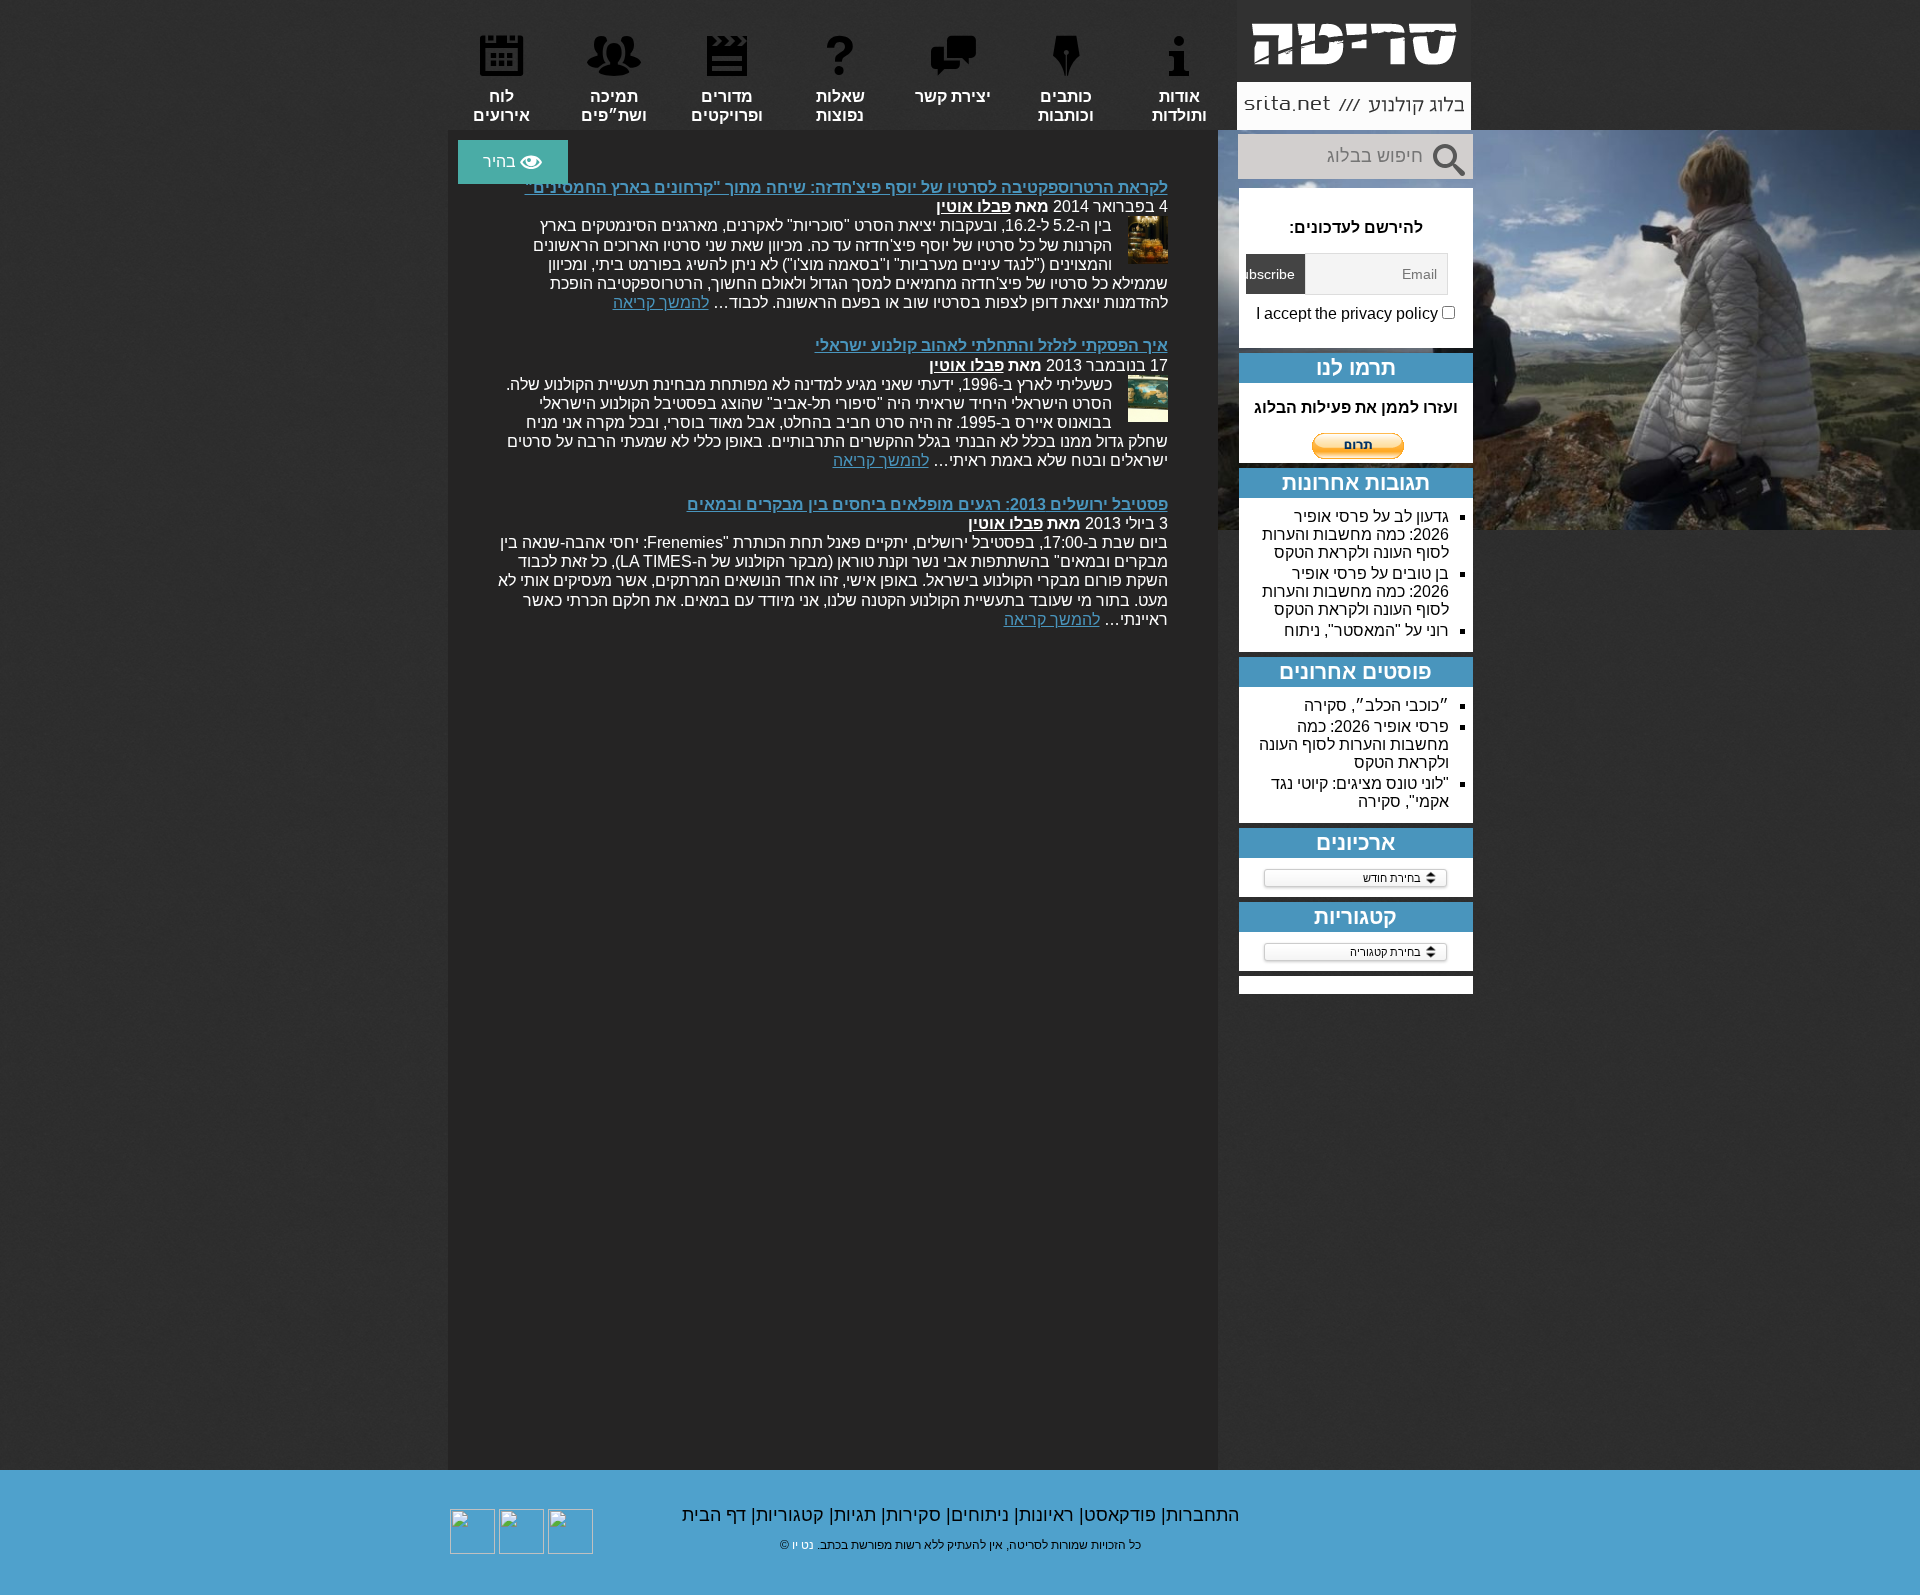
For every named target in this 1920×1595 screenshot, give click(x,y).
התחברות (1202, 1515)
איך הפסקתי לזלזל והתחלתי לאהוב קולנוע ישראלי (991, 345)
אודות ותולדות (1179, 106)
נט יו (803, 1545)
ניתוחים (982, 1515)
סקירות (916, 1515)
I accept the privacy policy (1349, 313)
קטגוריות (792, 1515)
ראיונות (1049, 1515)
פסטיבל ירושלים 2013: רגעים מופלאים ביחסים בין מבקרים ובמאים (927, 504)
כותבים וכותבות (1066, 106)
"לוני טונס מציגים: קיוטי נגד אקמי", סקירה (1360, 792)
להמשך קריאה (661, 302)
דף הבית (716, 1515)
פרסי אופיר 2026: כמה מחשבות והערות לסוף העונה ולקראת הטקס (1355, 534)
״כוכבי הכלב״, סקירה (1376, 705)
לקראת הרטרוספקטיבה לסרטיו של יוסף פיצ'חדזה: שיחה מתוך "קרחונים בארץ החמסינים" (846, 187)
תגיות (857, 1515)
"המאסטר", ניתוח (1342, 630)
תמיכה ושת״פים (614, 106)
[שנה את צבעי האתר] (513, 162)
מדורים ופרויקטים (727, 106)
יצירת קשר (953, 96)
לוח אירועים (501, 106)
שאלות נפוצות (840, 106)
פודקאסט (1122, 1515)
